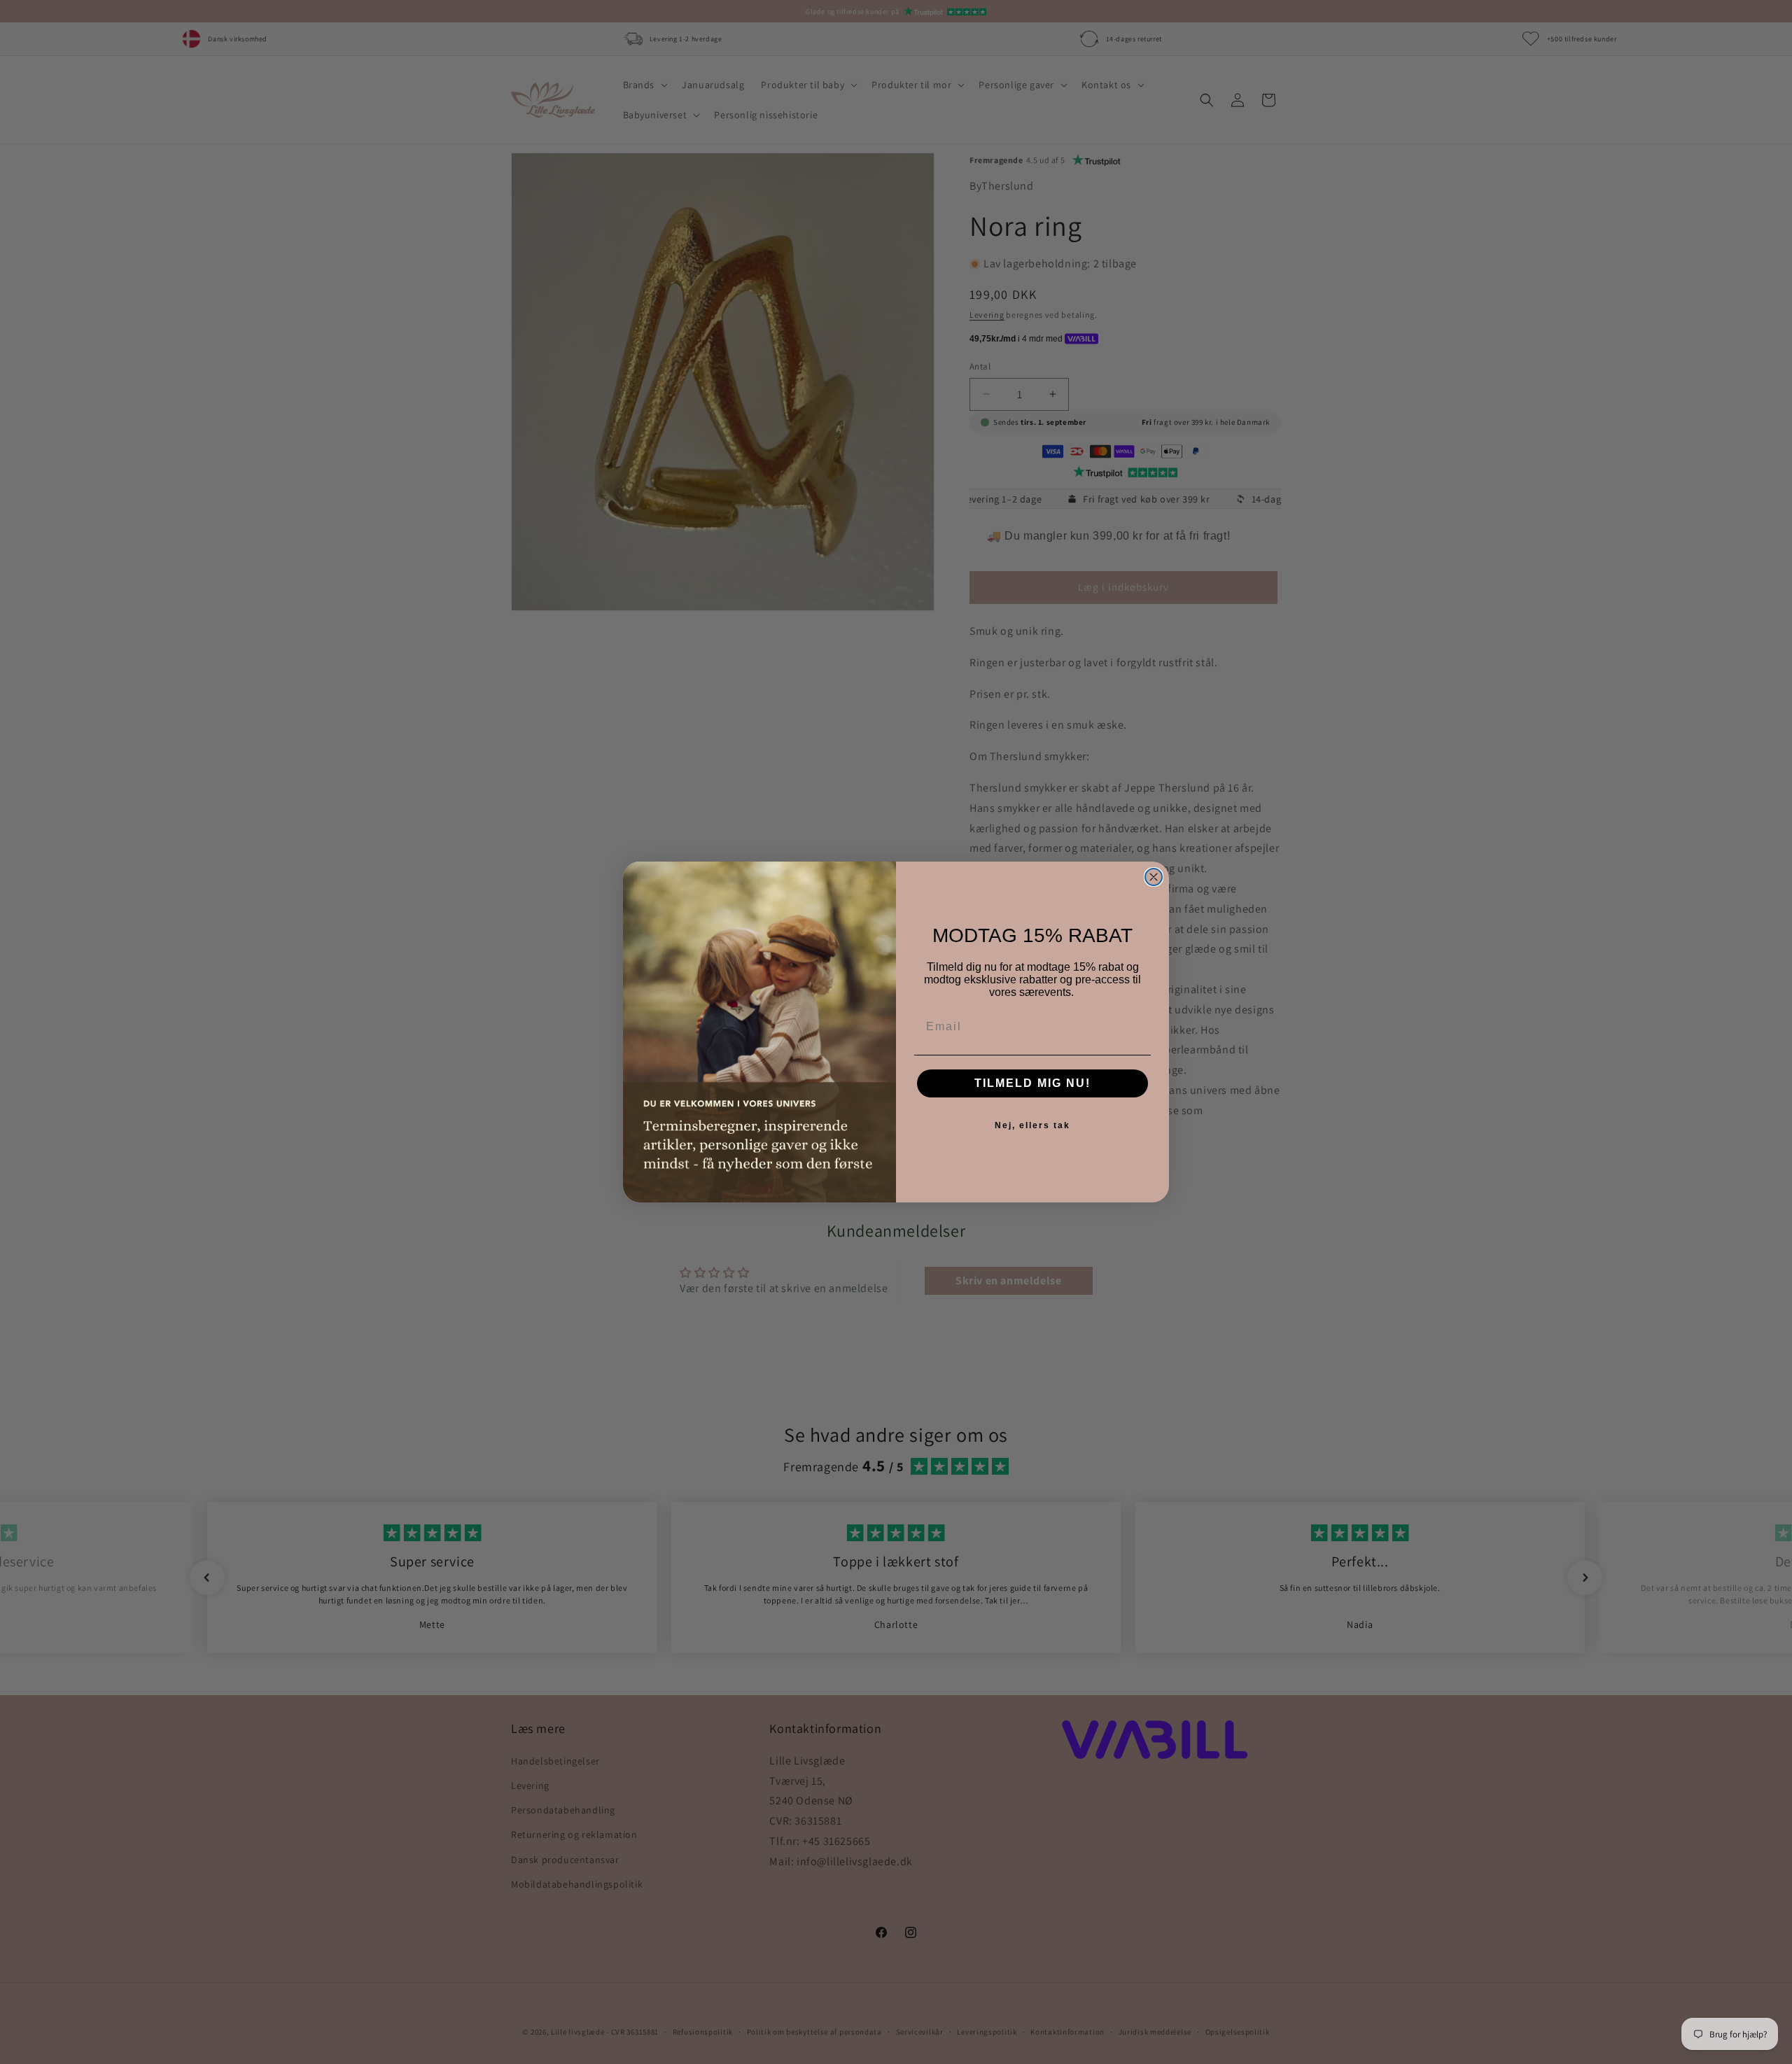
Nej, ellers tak (1032, 1125)
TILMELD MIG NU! (1032, 1083)
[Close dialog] (1154, 877)
